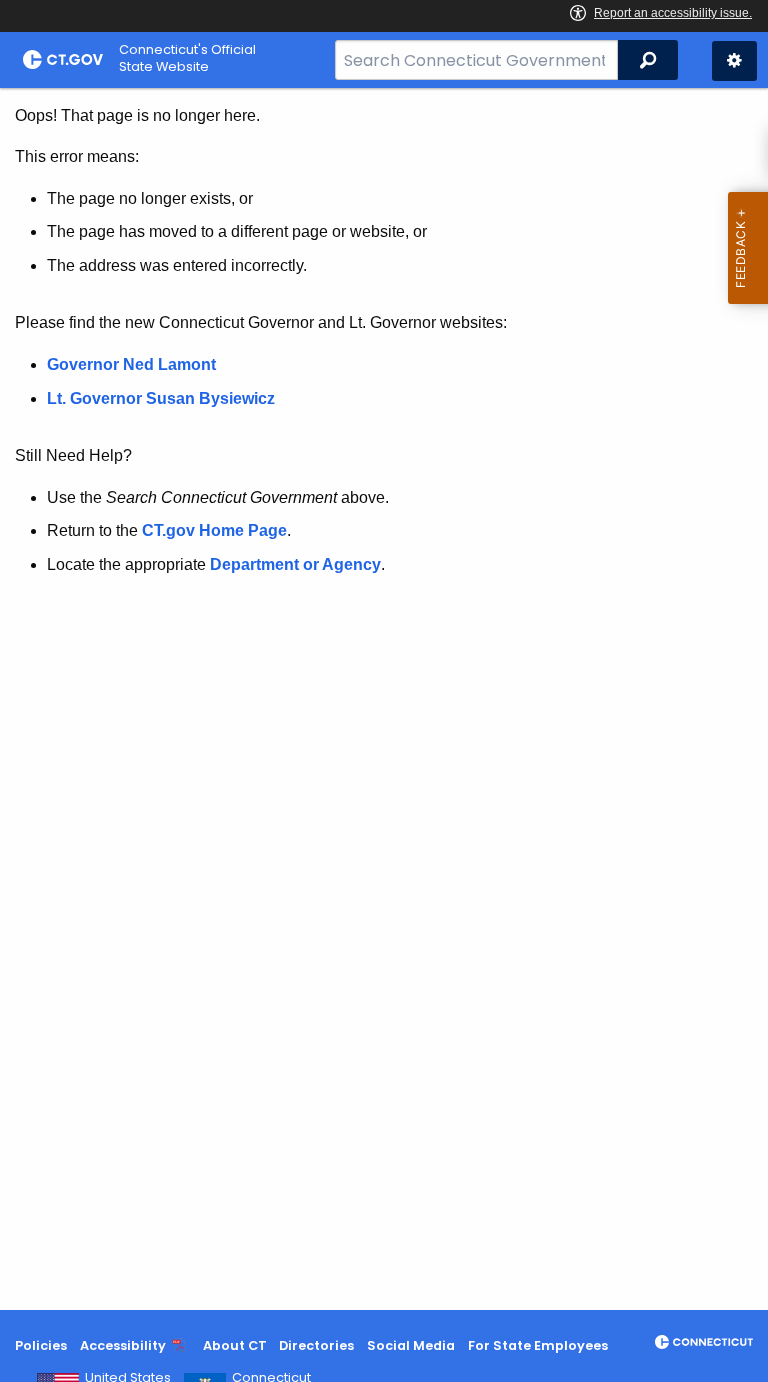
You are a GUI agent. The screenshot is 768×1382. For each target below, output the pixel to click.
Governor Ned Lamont (131, 364)
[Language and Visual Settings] (734, 61)
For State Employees (538, 1345)
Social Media (411, 1345)
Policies (41, 1345)
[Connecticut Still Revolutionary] (704, 1342)
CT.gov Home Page (214, 530)
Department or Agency (295, 564)
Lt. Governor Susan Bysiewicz (163, 398)
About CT (235, 1345)
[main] (384, 699)
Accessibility (123, 1345)
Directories (316, 1345)
